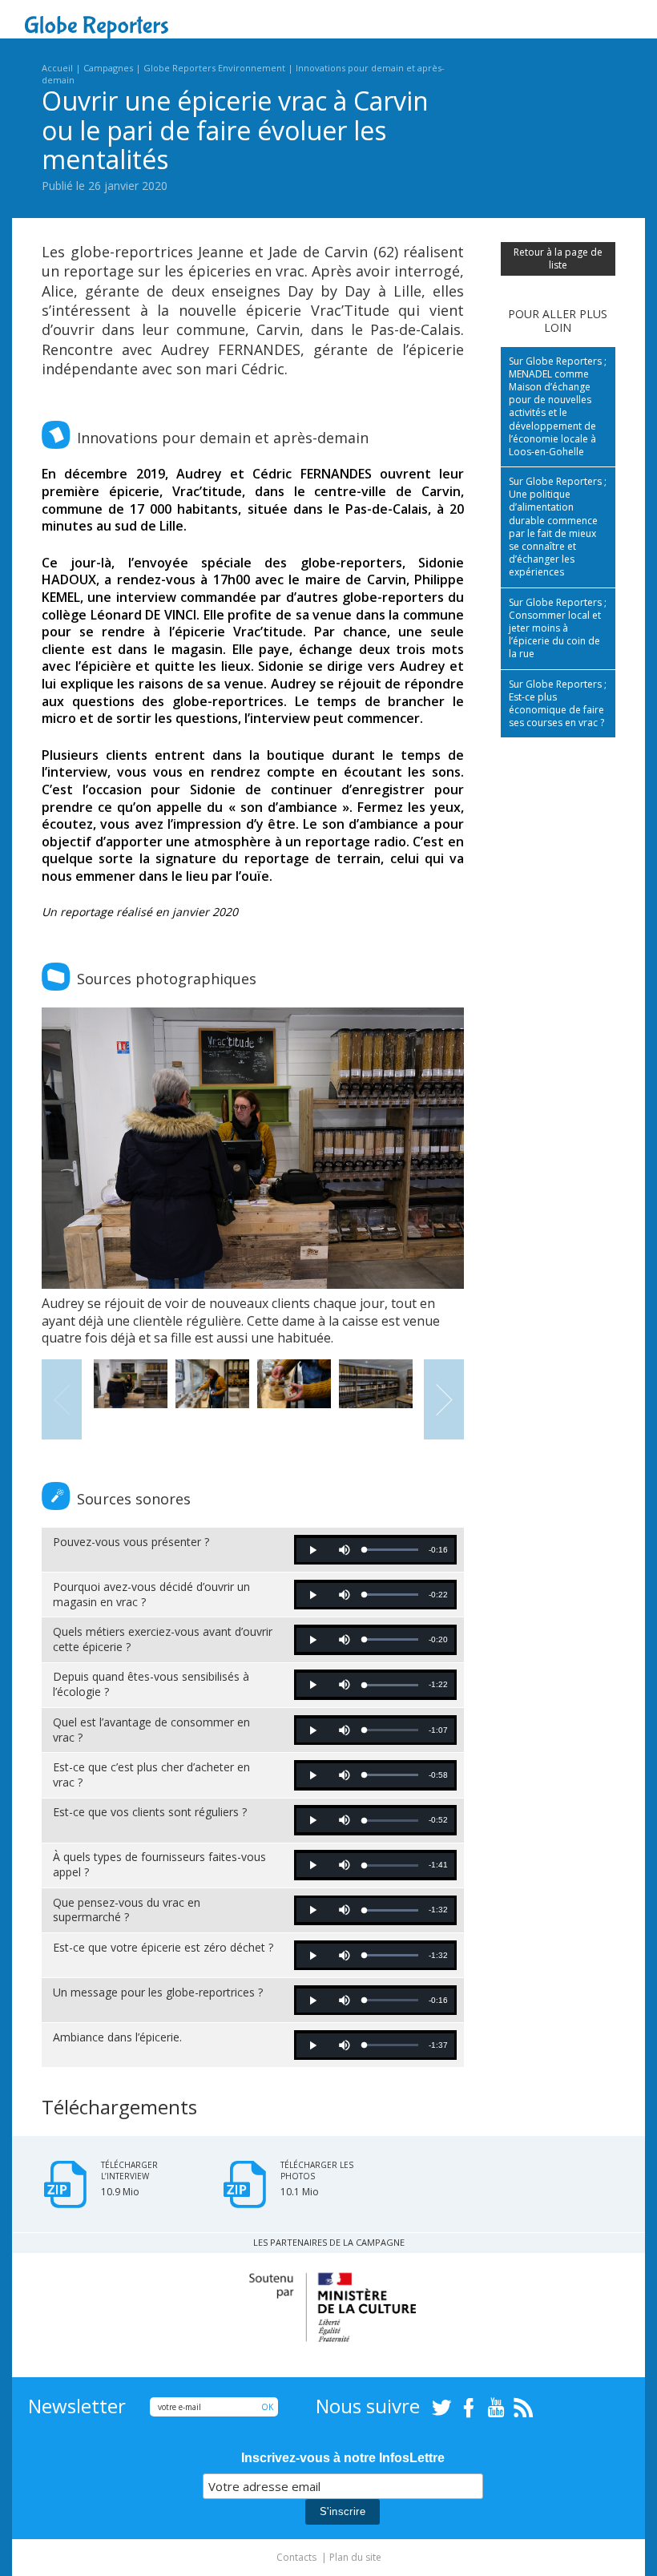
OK (267, 2407)
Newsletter (77, 2406)
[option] (253, 1177)
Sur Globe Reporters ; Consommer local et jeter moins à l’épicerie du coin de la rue (558, 628)
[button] (312, 1550)
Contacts (296, 2557)
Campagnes (108, 68)
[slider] (391, 1550)
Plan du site (355, 2557)
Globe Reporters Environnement (214, 68)
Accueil (57, 68)
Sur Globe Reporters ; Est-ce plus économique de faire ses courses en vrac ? (558, 704)
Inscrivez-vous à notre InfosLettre (343, 2458)
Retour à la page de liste (558, 258)
